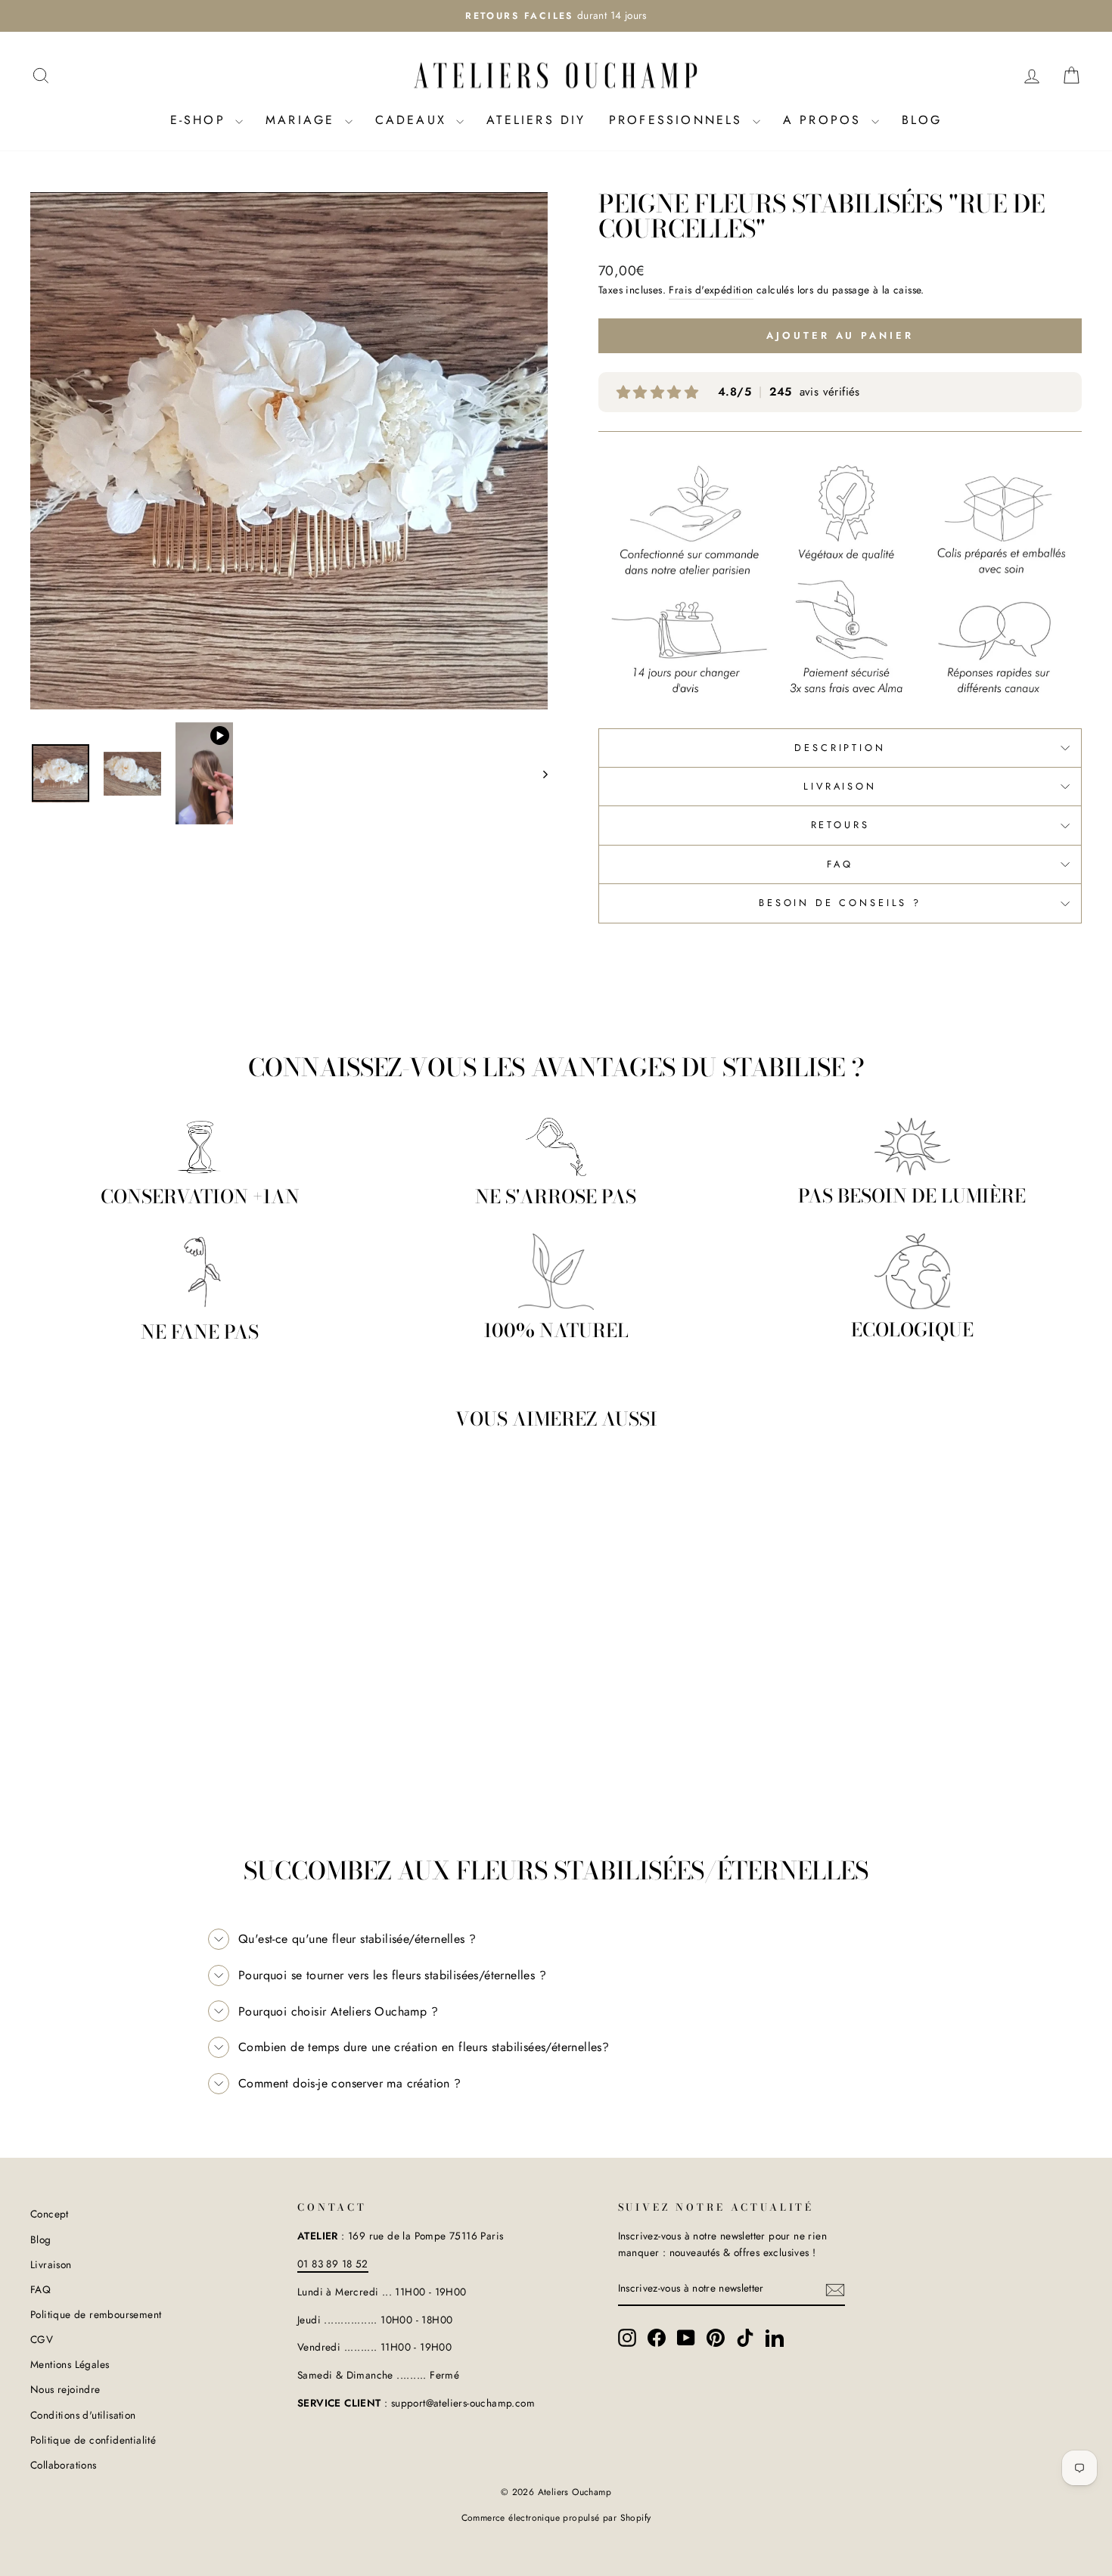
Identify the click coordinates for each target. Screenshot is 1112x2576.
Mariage (303, 120)
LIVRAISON (840, 786)
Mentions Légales (70, 2364)
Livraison (51, 2264)
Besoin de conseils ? (840, 903)
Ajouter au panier (155, 1698)
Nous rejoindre (65, 2389)
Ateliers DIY (536, 120)
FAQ (840, 864)
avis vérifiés (789, 392)
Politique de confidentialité (93, 2440)
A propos (825, 120)
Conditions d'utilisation (83, 2415)
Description (840, 748)
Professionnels (679, 120)
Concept (50, 2214)
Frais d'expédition (711, 290)
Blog (922, 120)
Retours (840, 825)
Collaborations (64, 2465)
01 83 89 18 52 (333, 2264)
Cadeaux (414, 120)
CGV (42, 2339)
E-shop (201, 120)
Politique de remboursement (96, 2314)
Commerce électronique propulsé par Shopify (556, 2518)
